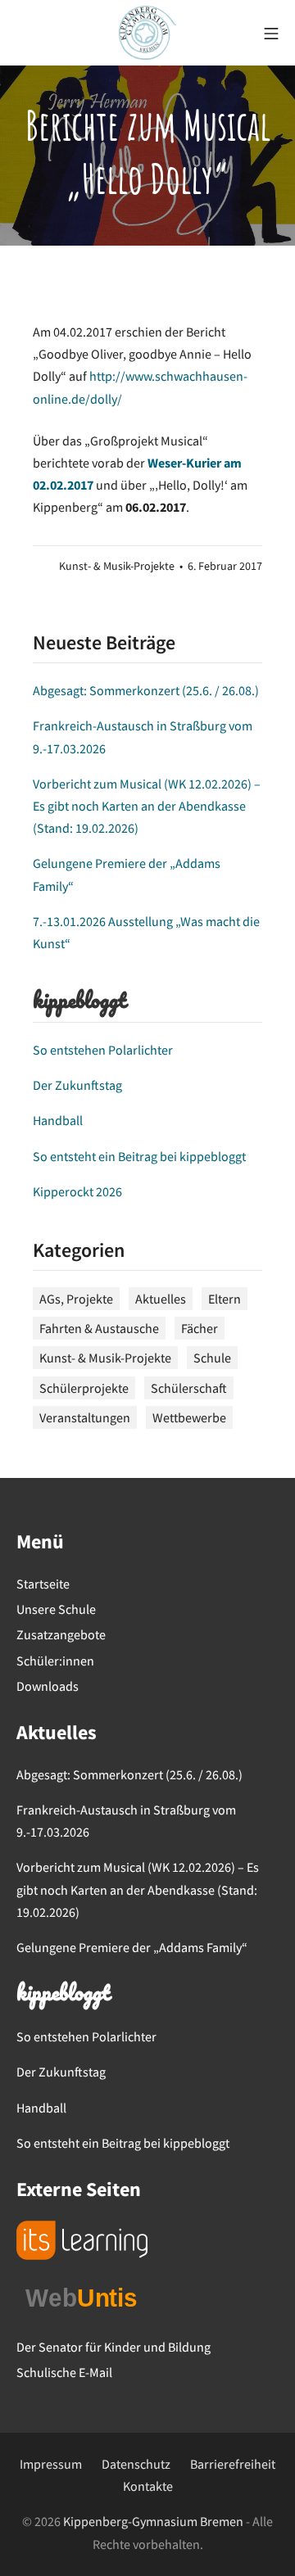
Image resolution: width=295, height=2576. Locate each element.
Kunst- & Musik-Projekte (117, 566)
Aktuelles (161, 1299)
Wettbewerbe (189, 1417)
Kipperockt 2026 (77, 1191)
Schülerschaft (189, 1388)
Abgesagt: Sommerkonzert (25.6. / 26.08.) (146, 690)
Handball (58, 1120)
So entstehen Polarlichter (103, 1050)
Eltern (225, 1299)
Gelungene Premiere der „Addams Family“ (132, 1947)
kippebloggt (79, 1002)
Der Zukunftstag (77, 1085)
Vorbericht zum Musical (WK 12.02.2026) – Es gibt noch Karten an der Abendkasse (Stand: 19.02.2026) (147, 806)
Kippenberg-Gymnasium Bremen (153, 2521)
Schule (212, 1358)
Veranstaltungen (85, 1417)
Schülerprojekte (84, 1388)
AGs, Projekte (76, 1299)
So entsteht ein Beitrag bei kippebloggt (139, 1156)
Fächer (200, 1328)
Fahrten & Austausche (99, 1328)
